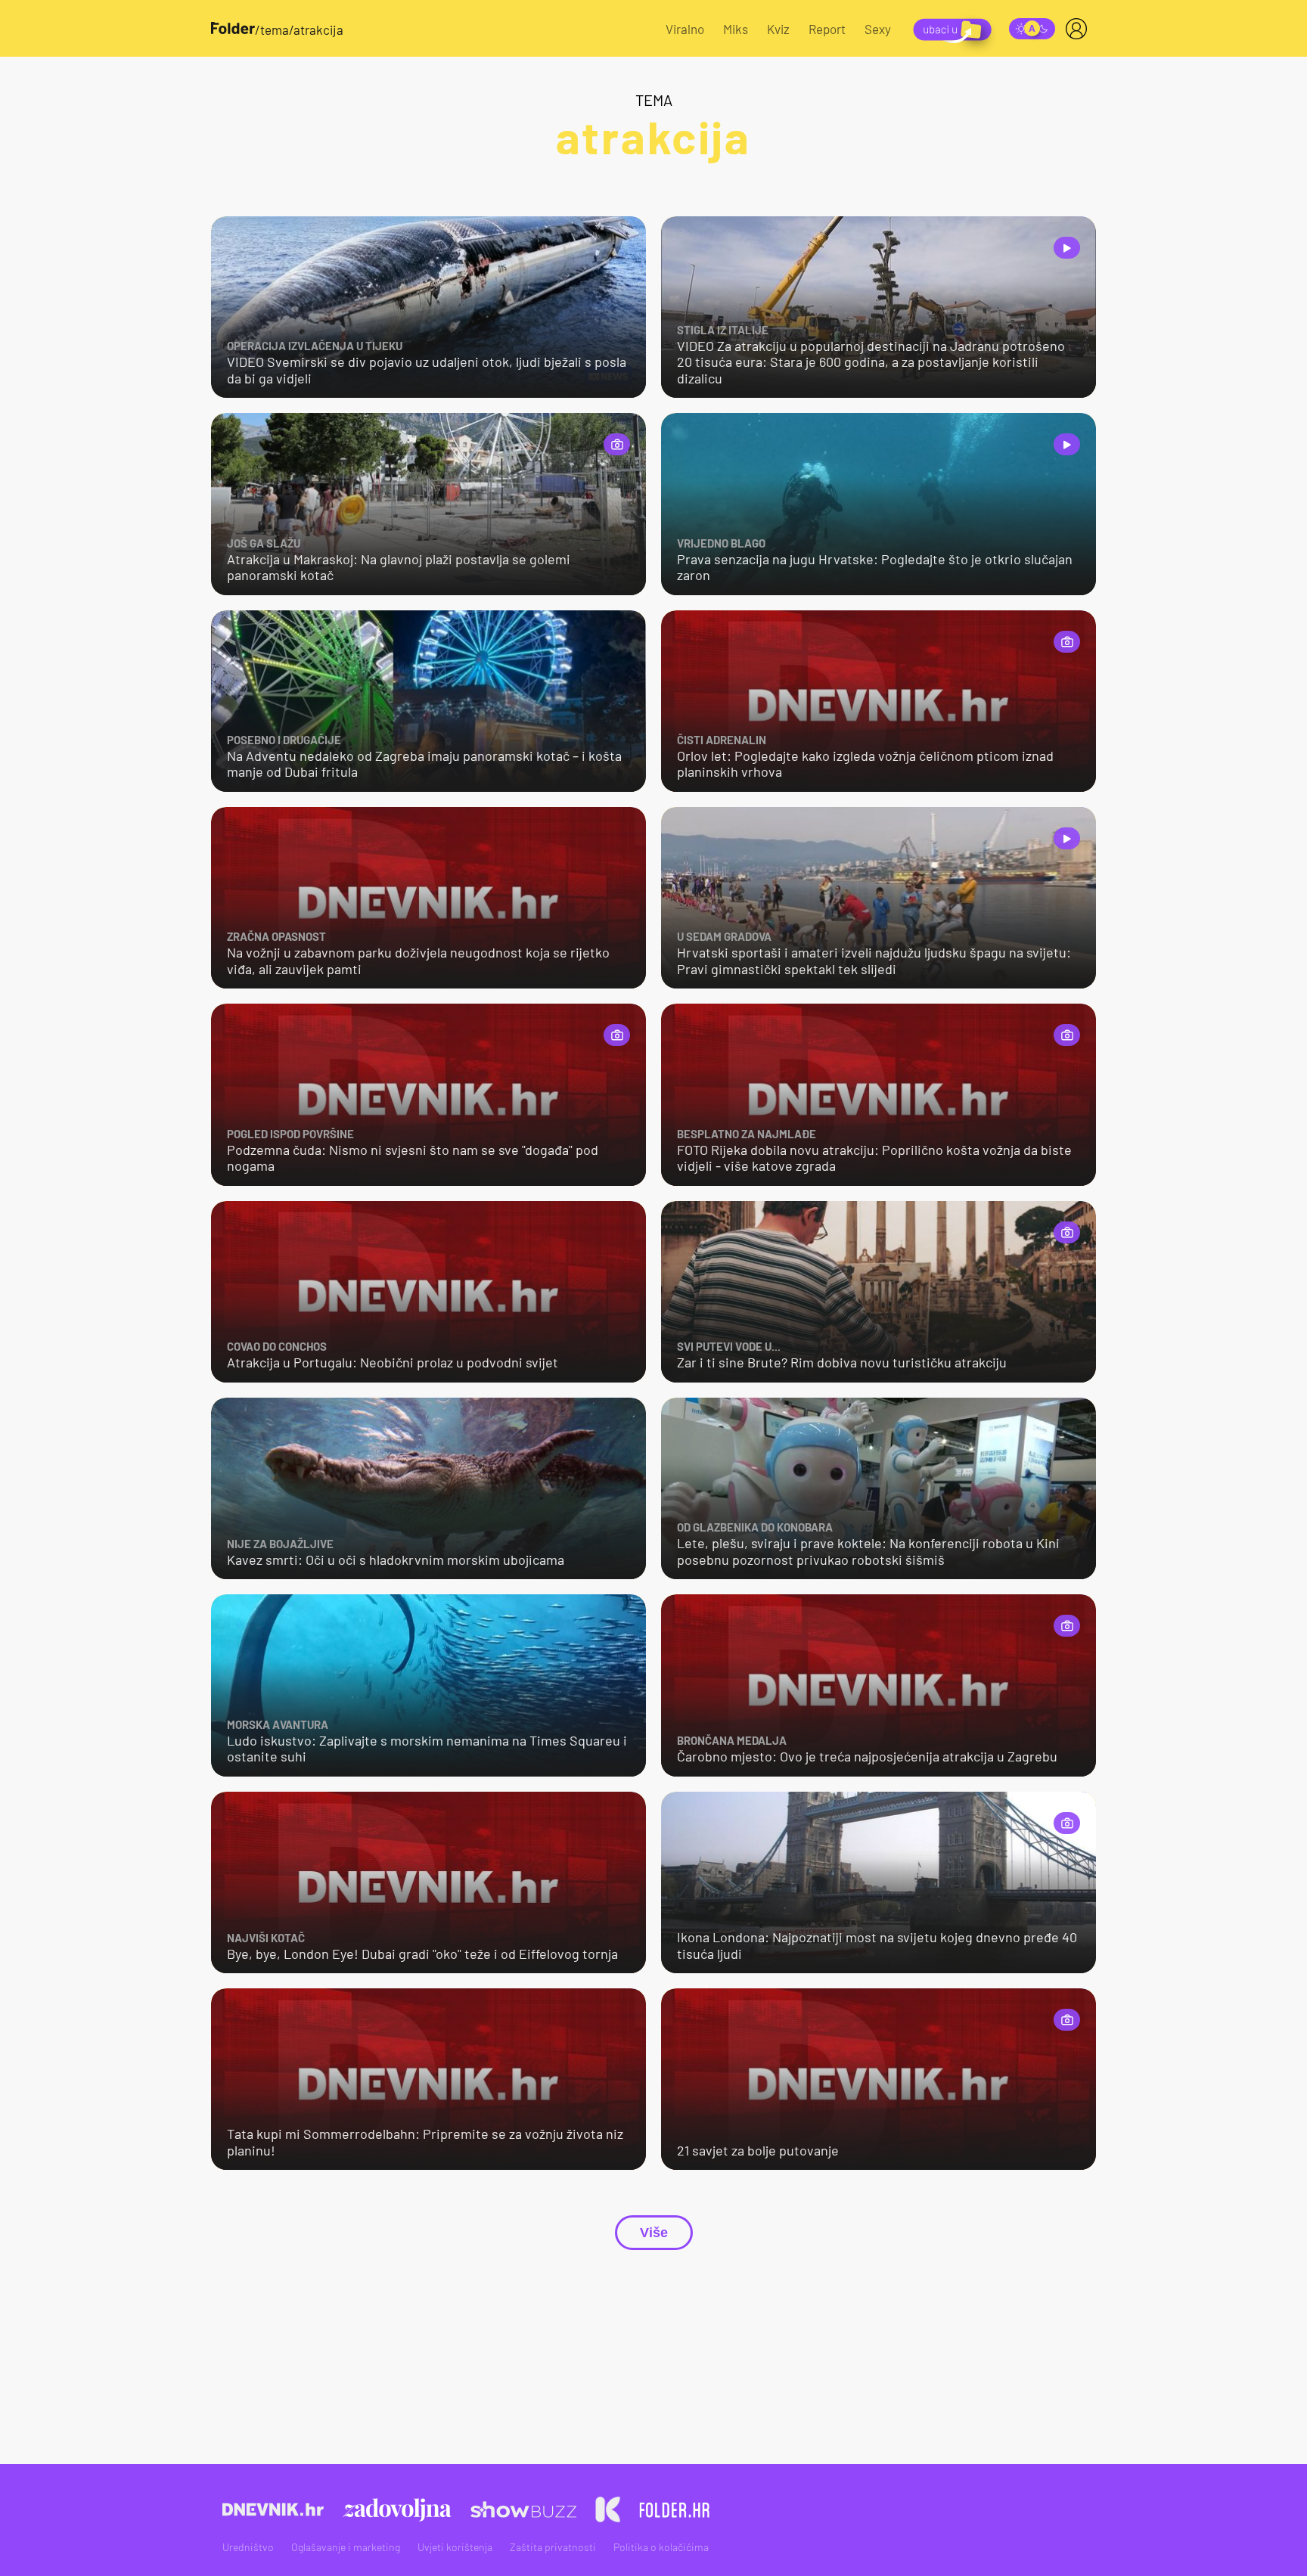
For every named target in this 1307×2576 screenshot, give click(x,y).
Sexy (878, 29)
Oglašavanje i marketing (346, 2547)
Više (654, 2233)
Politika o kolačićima (661, 2547)
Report (827, 29)
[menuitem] (1079, 29)
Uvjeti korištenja (455, 2547)
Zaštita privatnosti (553, 2547)
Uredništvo (248, 2547)
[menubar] (1079, 29)
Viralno (685, 29)
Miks (736, 29)
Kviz (778, 29)
